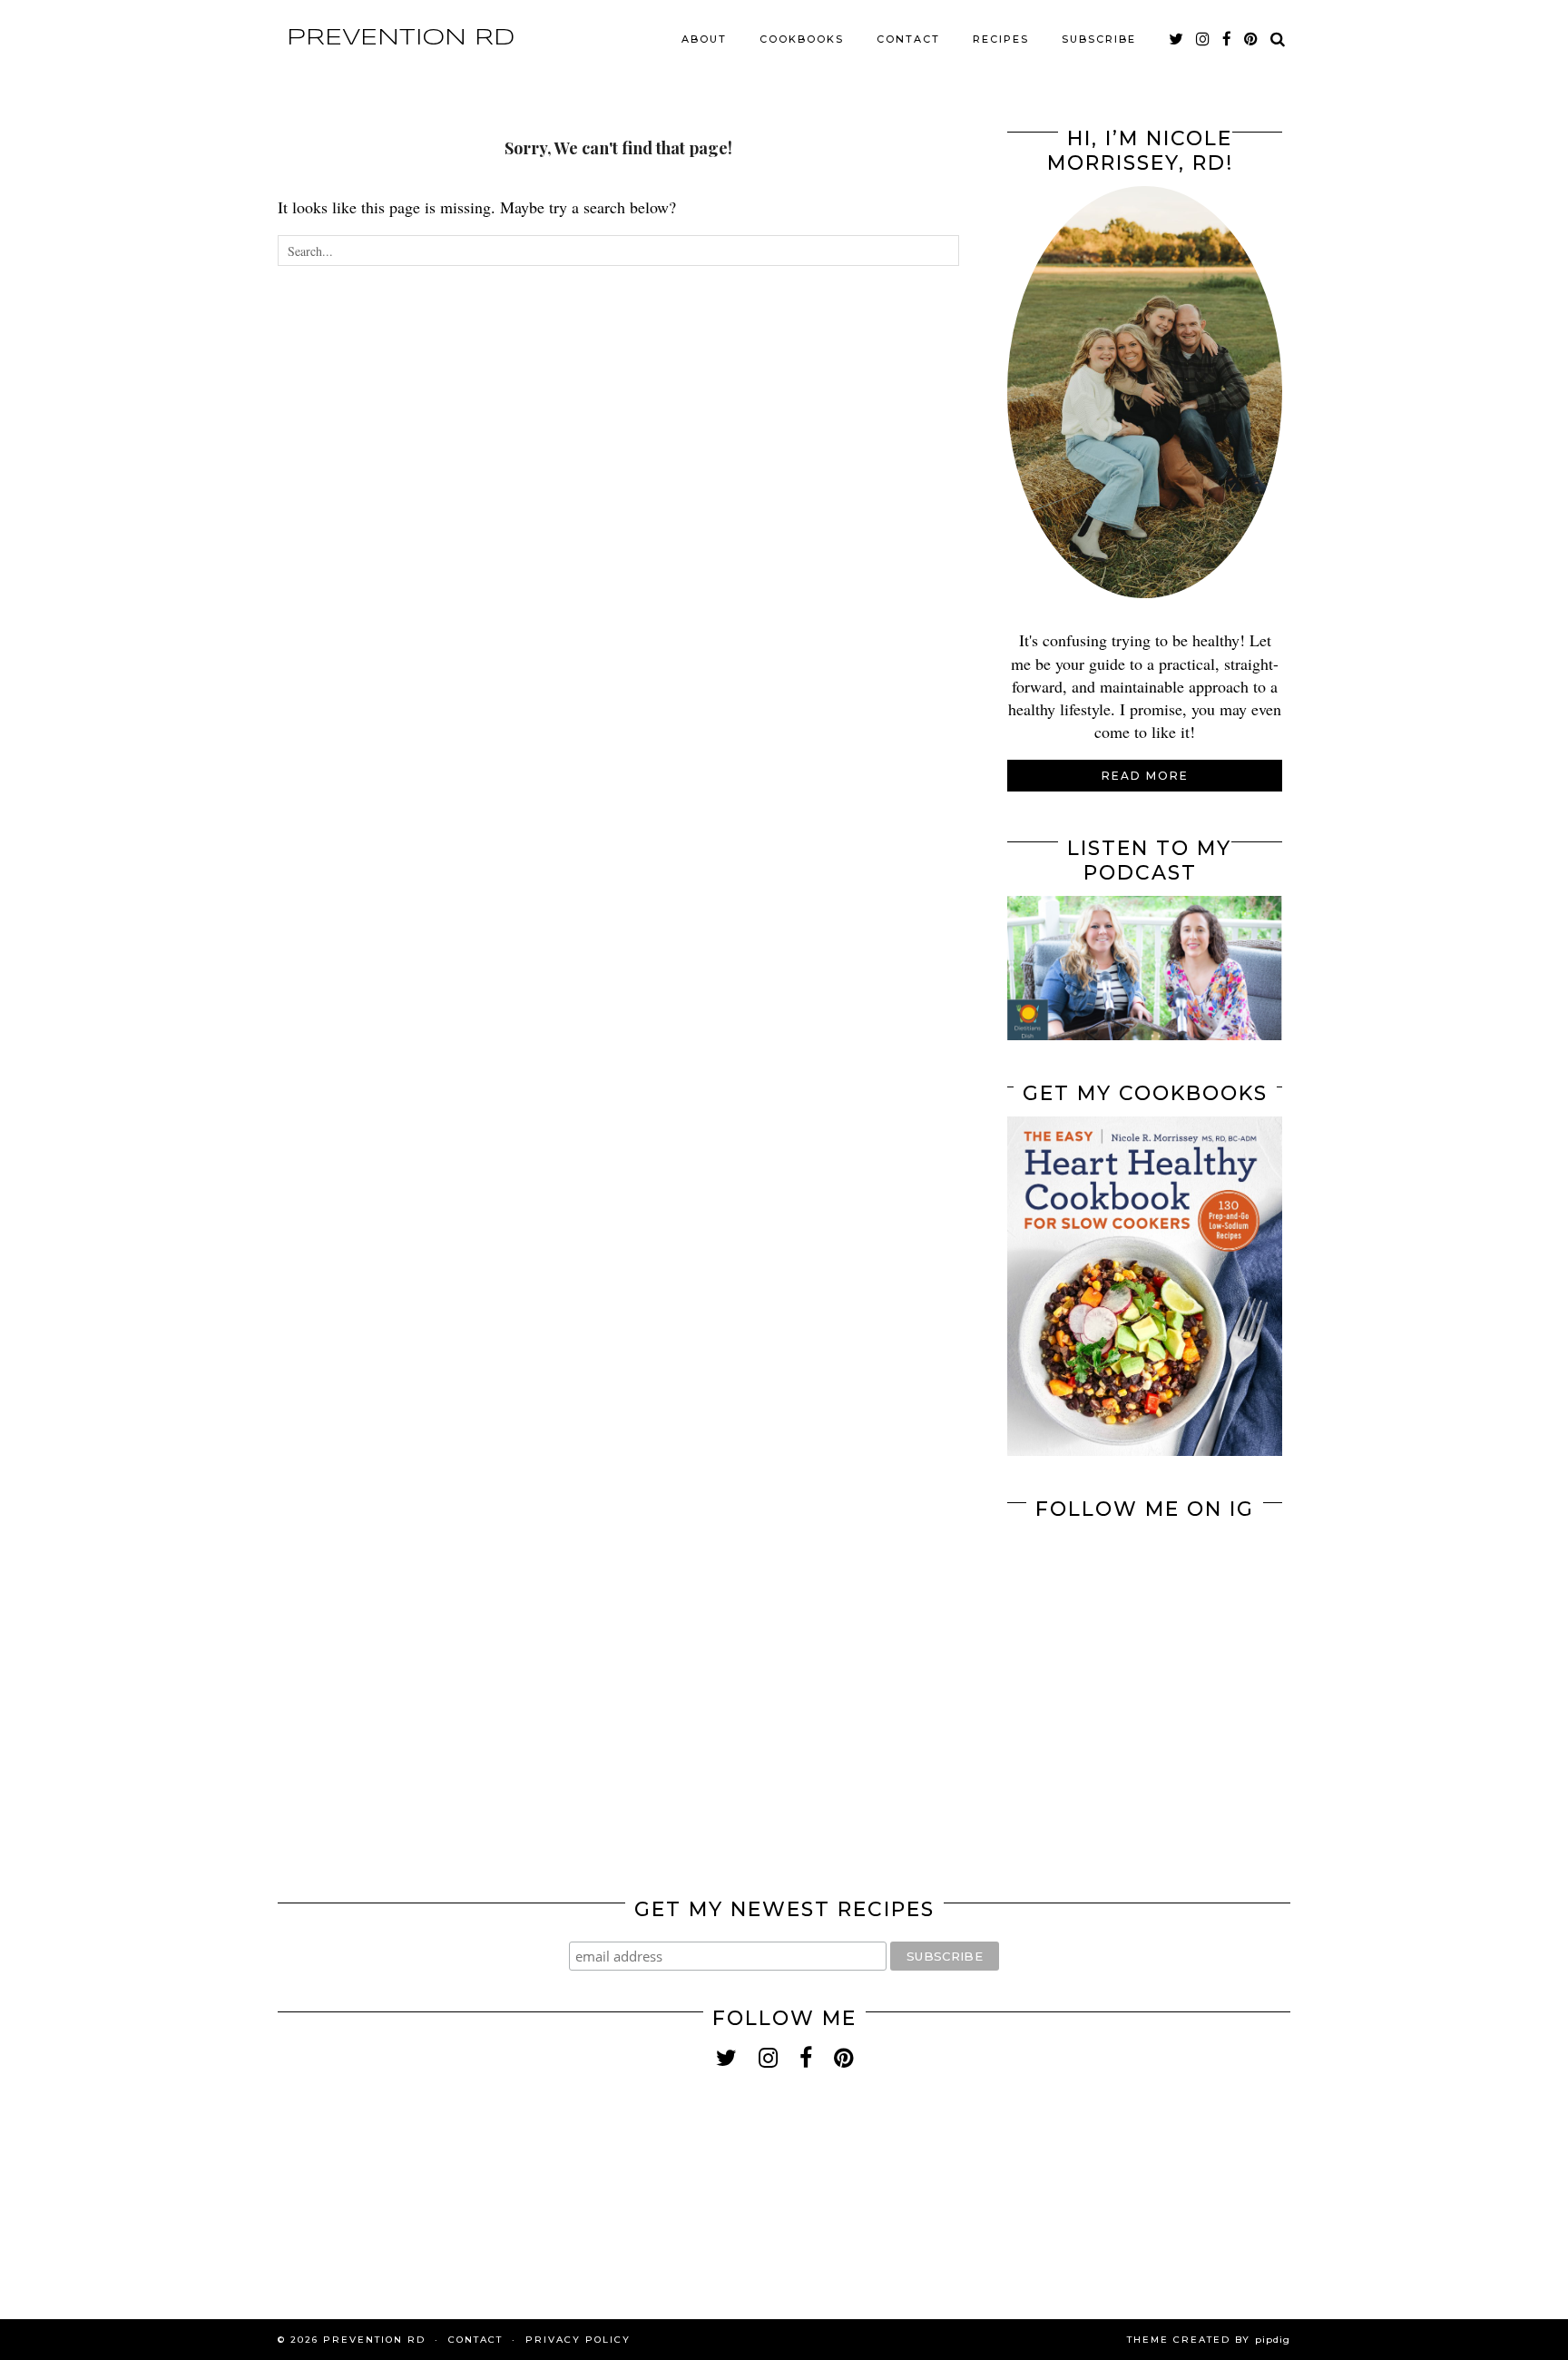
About (704, 39)
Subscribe (1099, 39)
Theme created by (1209, 2340)
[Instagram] (1076, 1601)
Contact (908, 39)
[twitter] (1177, 39)
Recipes (1001, 39)
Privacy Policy (578, 2340)
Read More (1145, 776)
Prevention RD (401, 38)
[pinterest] (1252, 39)
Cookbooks (802, 39)
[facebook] (1228, 39)
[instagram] (1204, 39)
